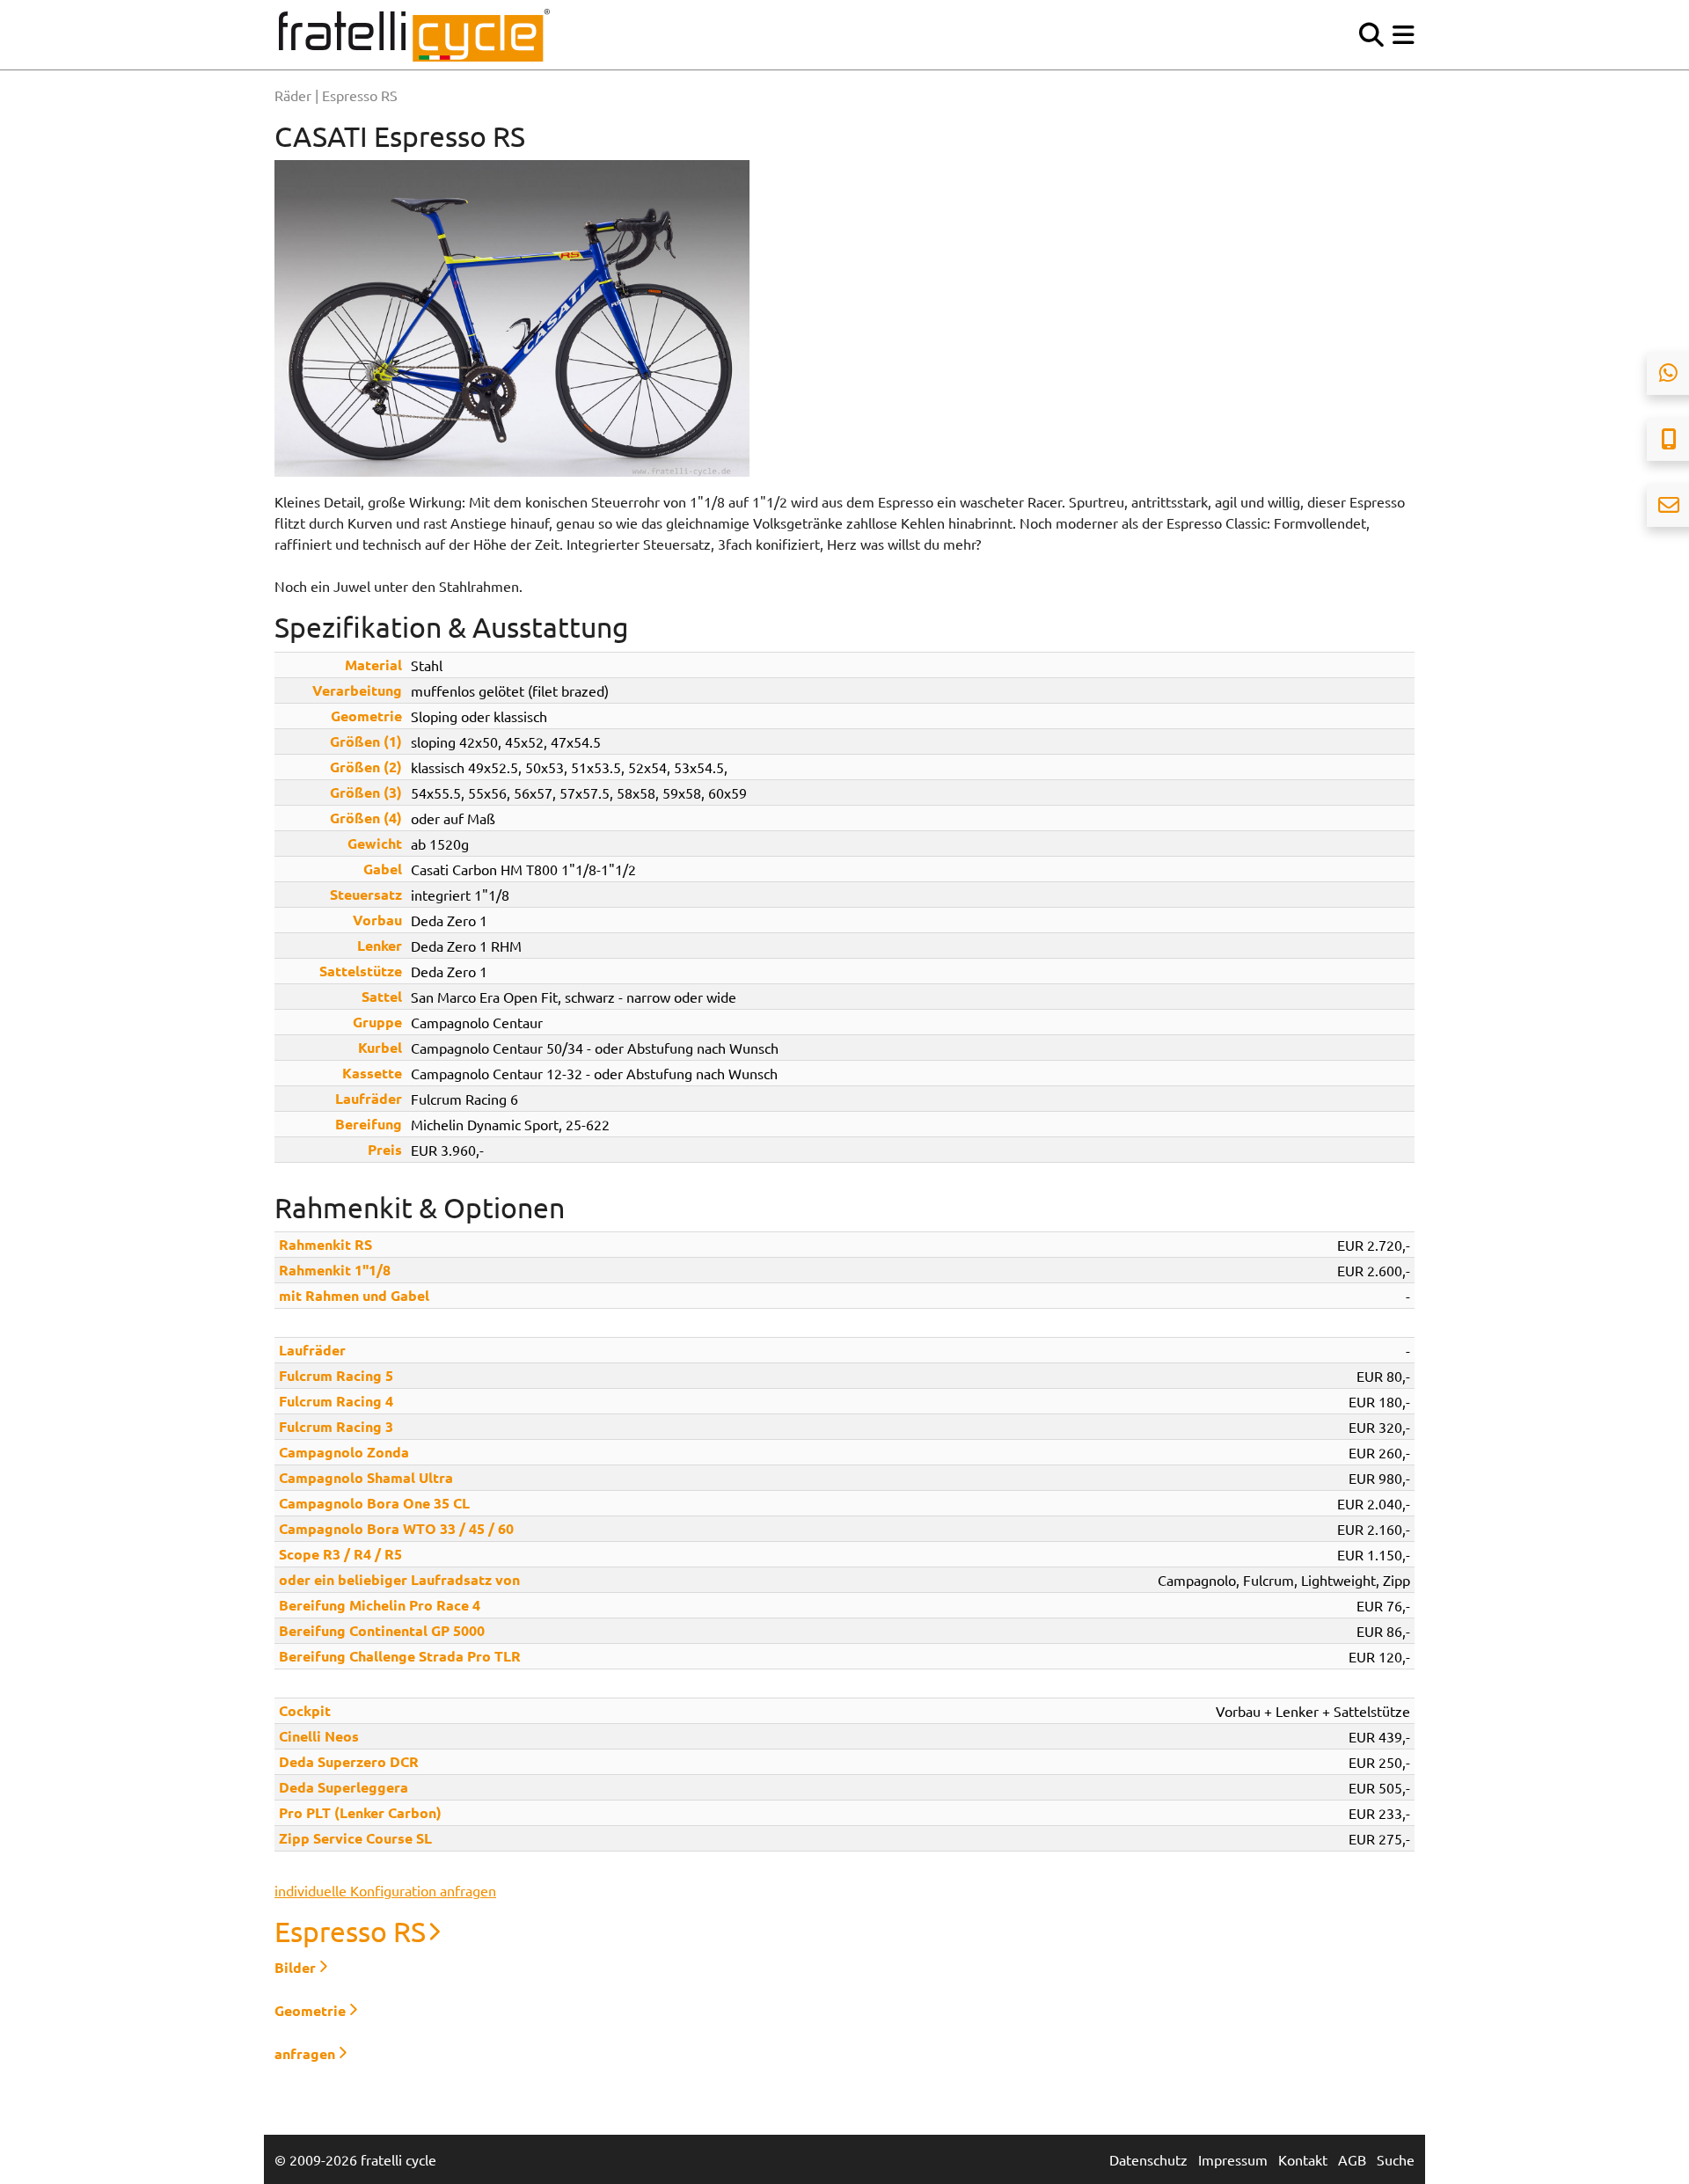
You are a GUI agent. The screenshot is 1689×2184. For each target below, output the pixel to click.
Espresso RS (350, 1931)
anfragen (305, 2053)
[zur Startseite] (414, 35)
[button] (1404, 35)
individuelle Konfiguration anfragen (385, 1890)
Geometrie (310, 2010)
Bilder (295, 1967)
